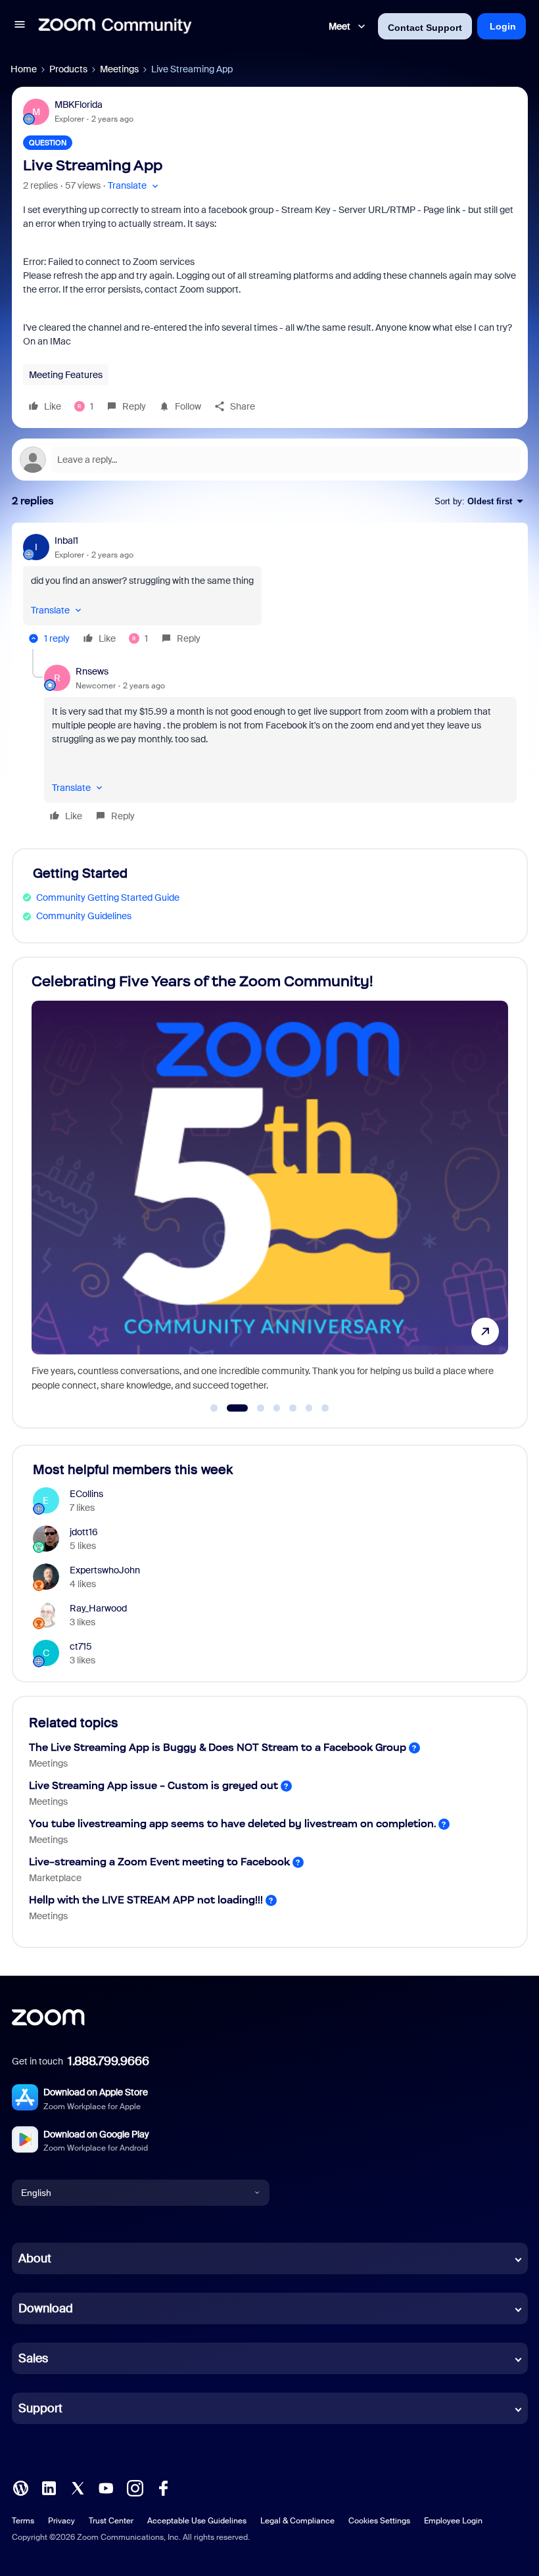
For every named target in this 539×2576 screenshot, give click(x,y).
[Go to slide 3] (253, 1408)
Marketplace (55, 1878)
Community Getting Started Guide (108, 897)
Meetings (119, 69)
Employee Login (453, 2521)
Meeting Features (66, 375)
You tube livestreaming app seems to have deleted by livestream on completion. (232, 1824)
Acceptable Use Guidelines (197, 2521)
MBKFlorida (79, 105)
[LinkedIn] (49, 2487)
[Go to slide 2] (230, 1408)
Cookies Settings (379, 2521)
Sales (33, 2358)
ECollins (86, 1494)
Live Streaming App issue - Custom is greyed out (153, 1785)
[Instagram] (135, 2487)
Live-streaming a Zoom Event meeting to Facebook (159, 1862)
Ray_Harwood (98, 1608)
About (35, 2258)
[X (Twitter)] (78, 2487)
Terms (23, 2521)
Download (46, 2308)
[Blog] (20, 2487)
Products (68, 69)
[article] (270, 591)
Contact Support (425, 28)
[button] (20, 26)
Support (40, 2408)
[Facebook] (163, 2487)
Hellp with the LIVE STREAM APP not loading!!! (146, 1900)
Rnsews (92, 671)
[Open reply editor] (270, 460)
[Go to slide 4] (277, 1408)
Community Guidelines (84, 916)
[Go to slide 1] (214, 1408)
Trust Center (111, 2521)
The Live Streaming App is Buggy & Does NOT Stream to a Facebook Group (218, 1747)
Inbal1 (66, 540)
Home (24, 69)
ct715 (81, 1646)
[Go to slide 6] (309, 1408)
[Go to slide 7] (325, 1408)
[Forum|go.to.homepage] (115, 26)
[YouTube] (106, 2487)
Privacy (61, 2521)
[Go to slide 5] (293, 1408)
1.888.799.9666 (108, 2061)
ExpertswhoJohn (105, 1570)
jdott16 (84, 1532)
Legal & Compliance (297, 2521)
